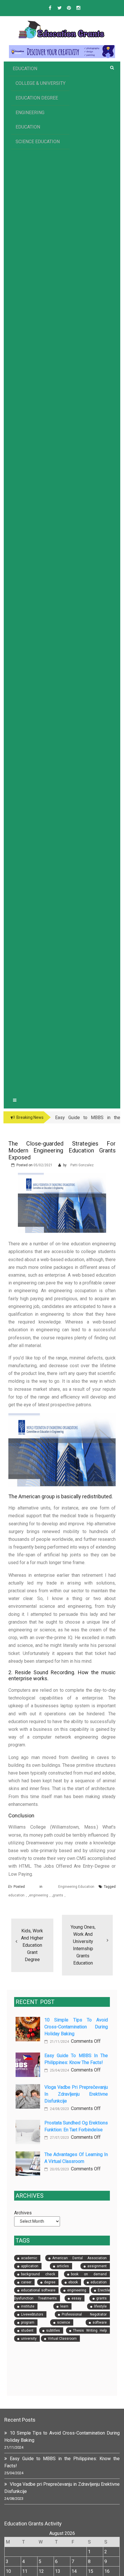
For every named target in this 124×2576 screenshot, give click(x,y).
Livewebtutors (32, 2314)
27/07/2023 (59, 2138)
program (28, 2322)
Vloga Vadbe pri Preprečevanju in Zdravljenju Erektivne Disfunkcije (76, 2094)
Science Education (38, 142)
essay (76, 2298)
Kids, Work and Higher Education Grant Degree (32, 1945)
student (27, 2331)
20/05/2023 (59, 2169)
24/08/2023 (59, 2109)
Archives (23, 2213)
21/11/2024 (59, 2042)
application (30, 2266)
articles (63, 2266)
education (16, 1895)
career (26, 2282)
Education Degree (37, 98)
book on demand (89, 2274)
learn (64, 2306)
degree (50, 2282)
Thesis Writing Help (90, 2331)
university (29, 2339)
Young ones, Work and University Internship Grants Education (83, 1945)
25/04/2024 (59, 2070)
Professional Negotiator (84, 2314)
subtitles (53, 2331)
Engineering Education (30, 120)
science (64, 2322)
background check (38, 2274)
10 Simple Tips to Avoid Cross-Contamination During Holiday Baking (76, 2027)
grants (58, 1895)
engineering (39, 1895)
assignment (97, 2266)
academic (29, 2258)
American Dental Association (79, 2258)
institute (28, 2306)
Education (25, 69)
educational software (38, 2290)
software (100, 2322)
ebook (73, 2282)
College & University (41, 83)
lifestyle (100, 2306)
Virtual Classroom (62, 2339)
